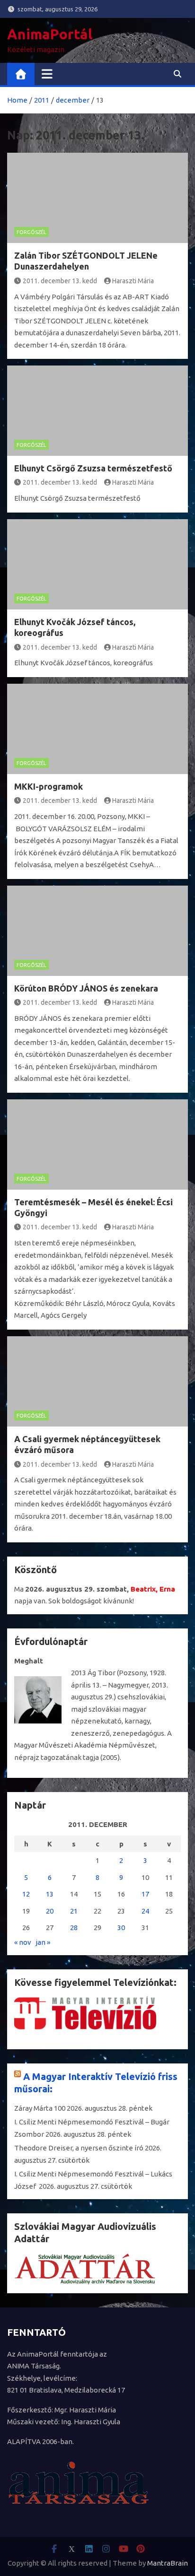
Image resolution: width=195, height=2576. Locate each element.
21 (74, 1911)
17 (145, 1894)
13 (50, 1894)
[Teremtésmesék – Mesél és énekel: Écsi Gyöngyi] (97, 1144)
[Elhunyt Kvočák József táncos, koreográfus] (97, 564)
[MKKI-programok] (97, 729)
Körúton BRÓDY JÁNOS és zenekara (86, 988)
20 (50, 1911)
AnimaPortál (50, 34)
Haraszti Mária (133, 281)
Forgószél (31, 232)
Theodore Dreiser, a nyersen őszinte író (79, 2148)
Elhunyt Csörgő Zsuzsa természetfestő (93, 468)
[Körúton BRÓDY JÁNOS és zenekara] (97, 931)
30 (121, 1928)
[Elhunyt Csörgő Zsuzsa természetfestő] (97, 411)
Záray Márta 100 (40, 2108)
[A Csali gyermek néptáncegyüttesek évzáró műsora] (97, 1381)
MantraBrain (168, 2563)
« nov (23, 1942)
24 (145, 1911)
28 (74, 1928)
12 (26, 1894)
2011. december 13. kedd (60, 281)
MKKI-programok (49, 786)
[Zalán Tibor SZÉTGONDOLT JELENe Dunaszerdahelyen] (97, 198)
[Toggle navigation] (47, 74)
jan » (43, 1942)
